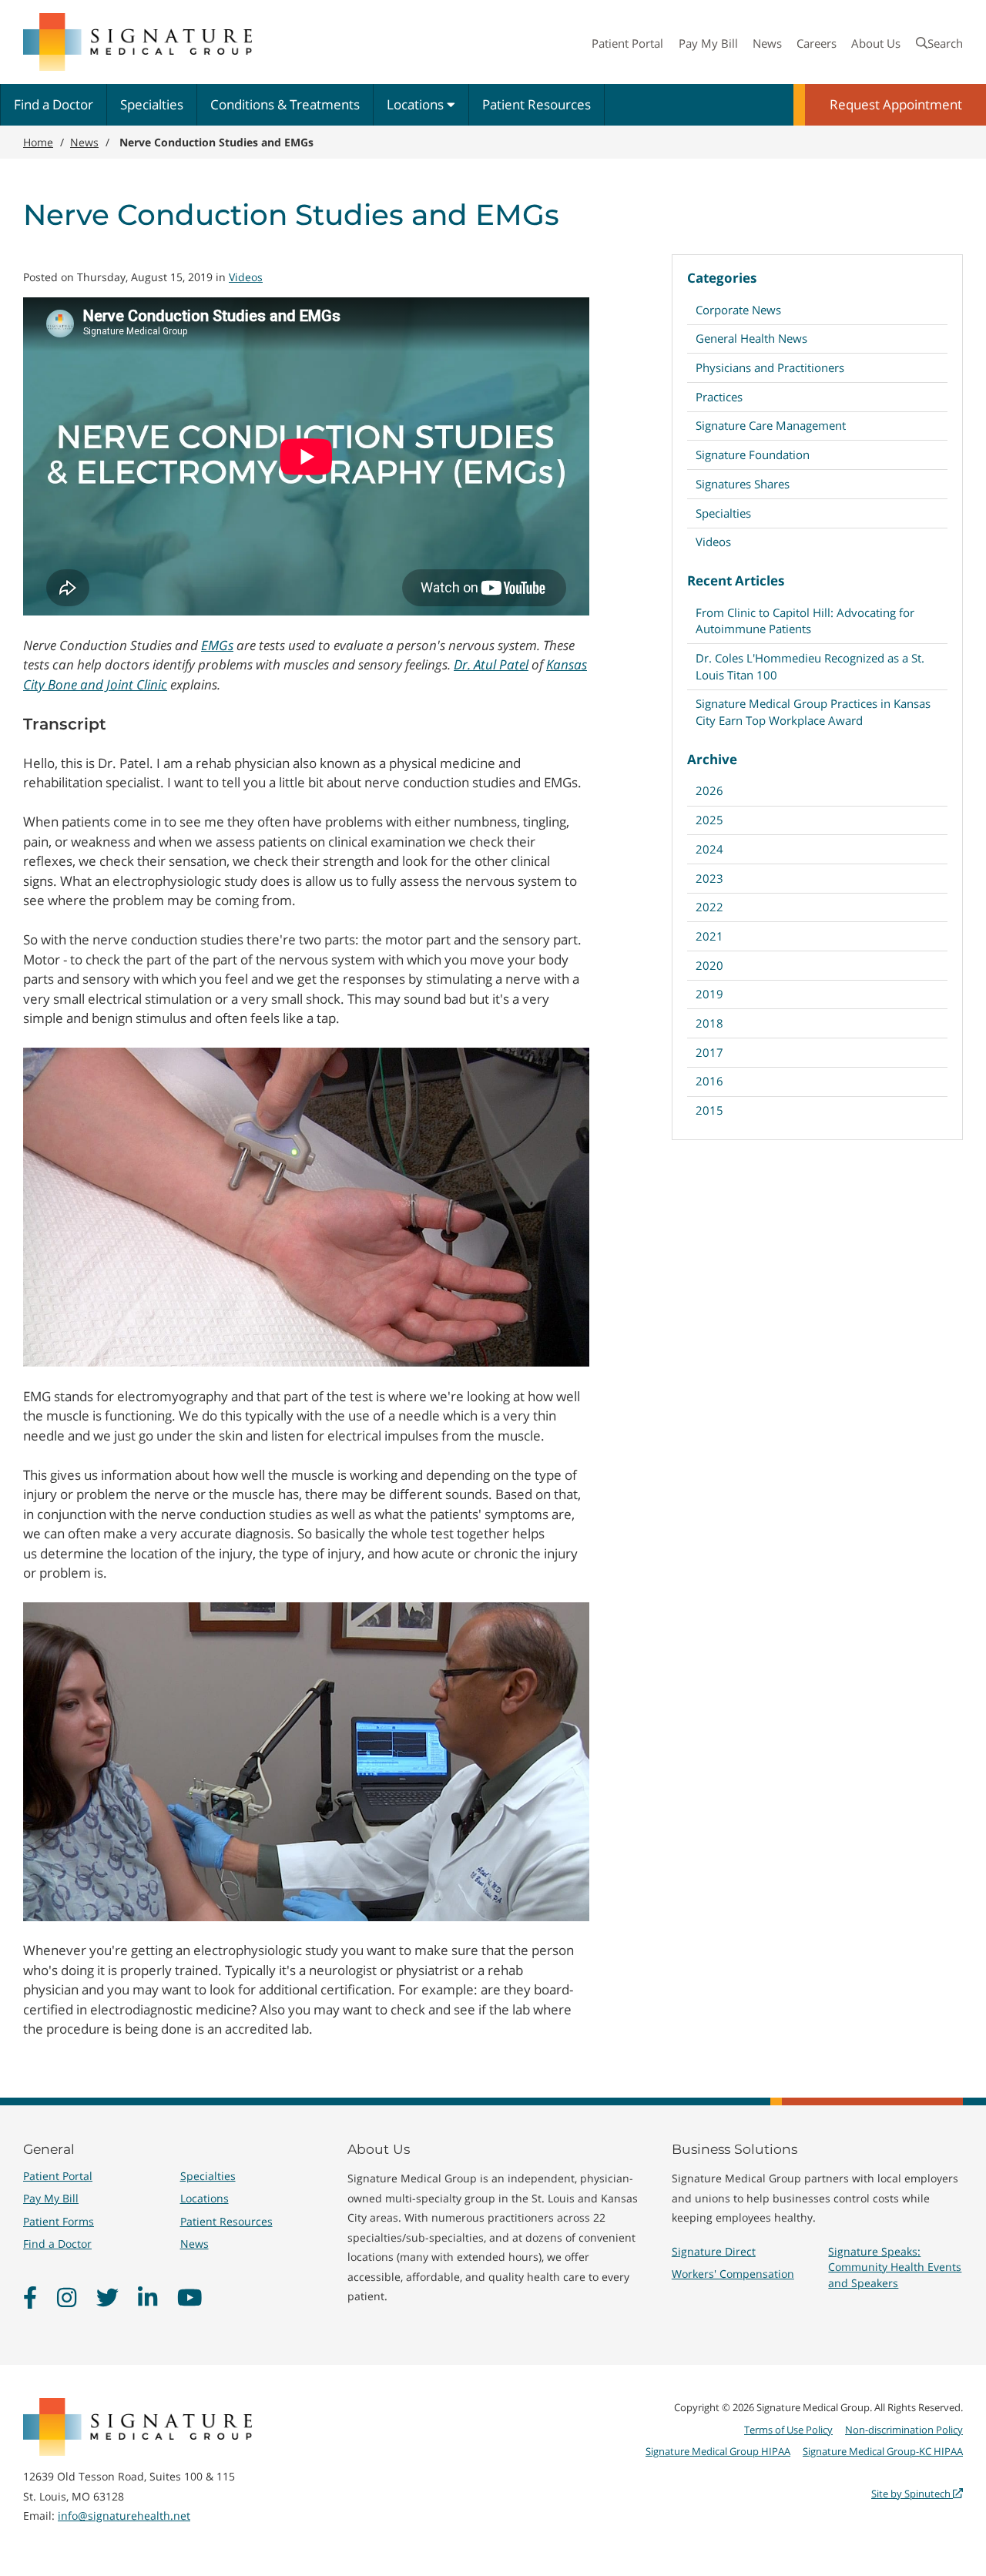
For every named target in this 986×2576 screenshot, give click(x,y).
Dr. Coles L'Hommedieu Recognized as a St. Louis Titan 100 (810, 666)
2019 (709, 994)
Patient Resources (537, 104)
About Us (876, 43)
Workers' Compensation (733, 2274)
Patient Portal (627, 43)
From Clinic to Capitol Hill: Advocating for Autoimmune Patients (805, 621)
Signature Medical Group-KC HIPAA (883, 2451)
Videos (713, 542)
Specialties (152, 104)
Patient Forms (59, 2221)
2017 (709, 1052)
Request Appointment (896, 104)
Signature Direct (714, 2251)
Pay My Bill (708, 43)
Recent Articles (736, 580)
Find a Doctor (54, 104)
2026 (709, 790)
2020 (709, 965)
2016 (709, 1081)
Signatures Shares (743, 484)
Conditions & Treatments (285, 104)
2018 (709, 1023)
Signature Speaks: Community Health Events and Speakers (895, 2267)
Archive (712, 759)
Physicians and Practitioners (770, 367)
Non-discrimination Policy (904, 2430)
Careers (817, 43)
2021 (709, 936)
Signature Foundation (753, 454)
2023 (709, 878)
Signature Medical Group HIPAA (718, 2451)
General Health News (751, 338)
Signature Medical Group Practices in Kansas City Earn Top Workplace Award (813, 711)
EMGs (217, 645)
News (767, 43)
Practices (719, 397)
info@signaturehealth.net (124, 2516)
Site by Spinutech (912, 2494)
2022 (709, 907)
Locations (417, 104)
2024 (709, 849)
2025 (709, 820)
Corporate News (738, 310)
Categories (722, 278)
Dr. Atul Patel (491, 664)
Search (945, 43)
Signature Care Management (771, 425)
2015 (709, 1110)
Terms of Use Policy (788, 2430)
